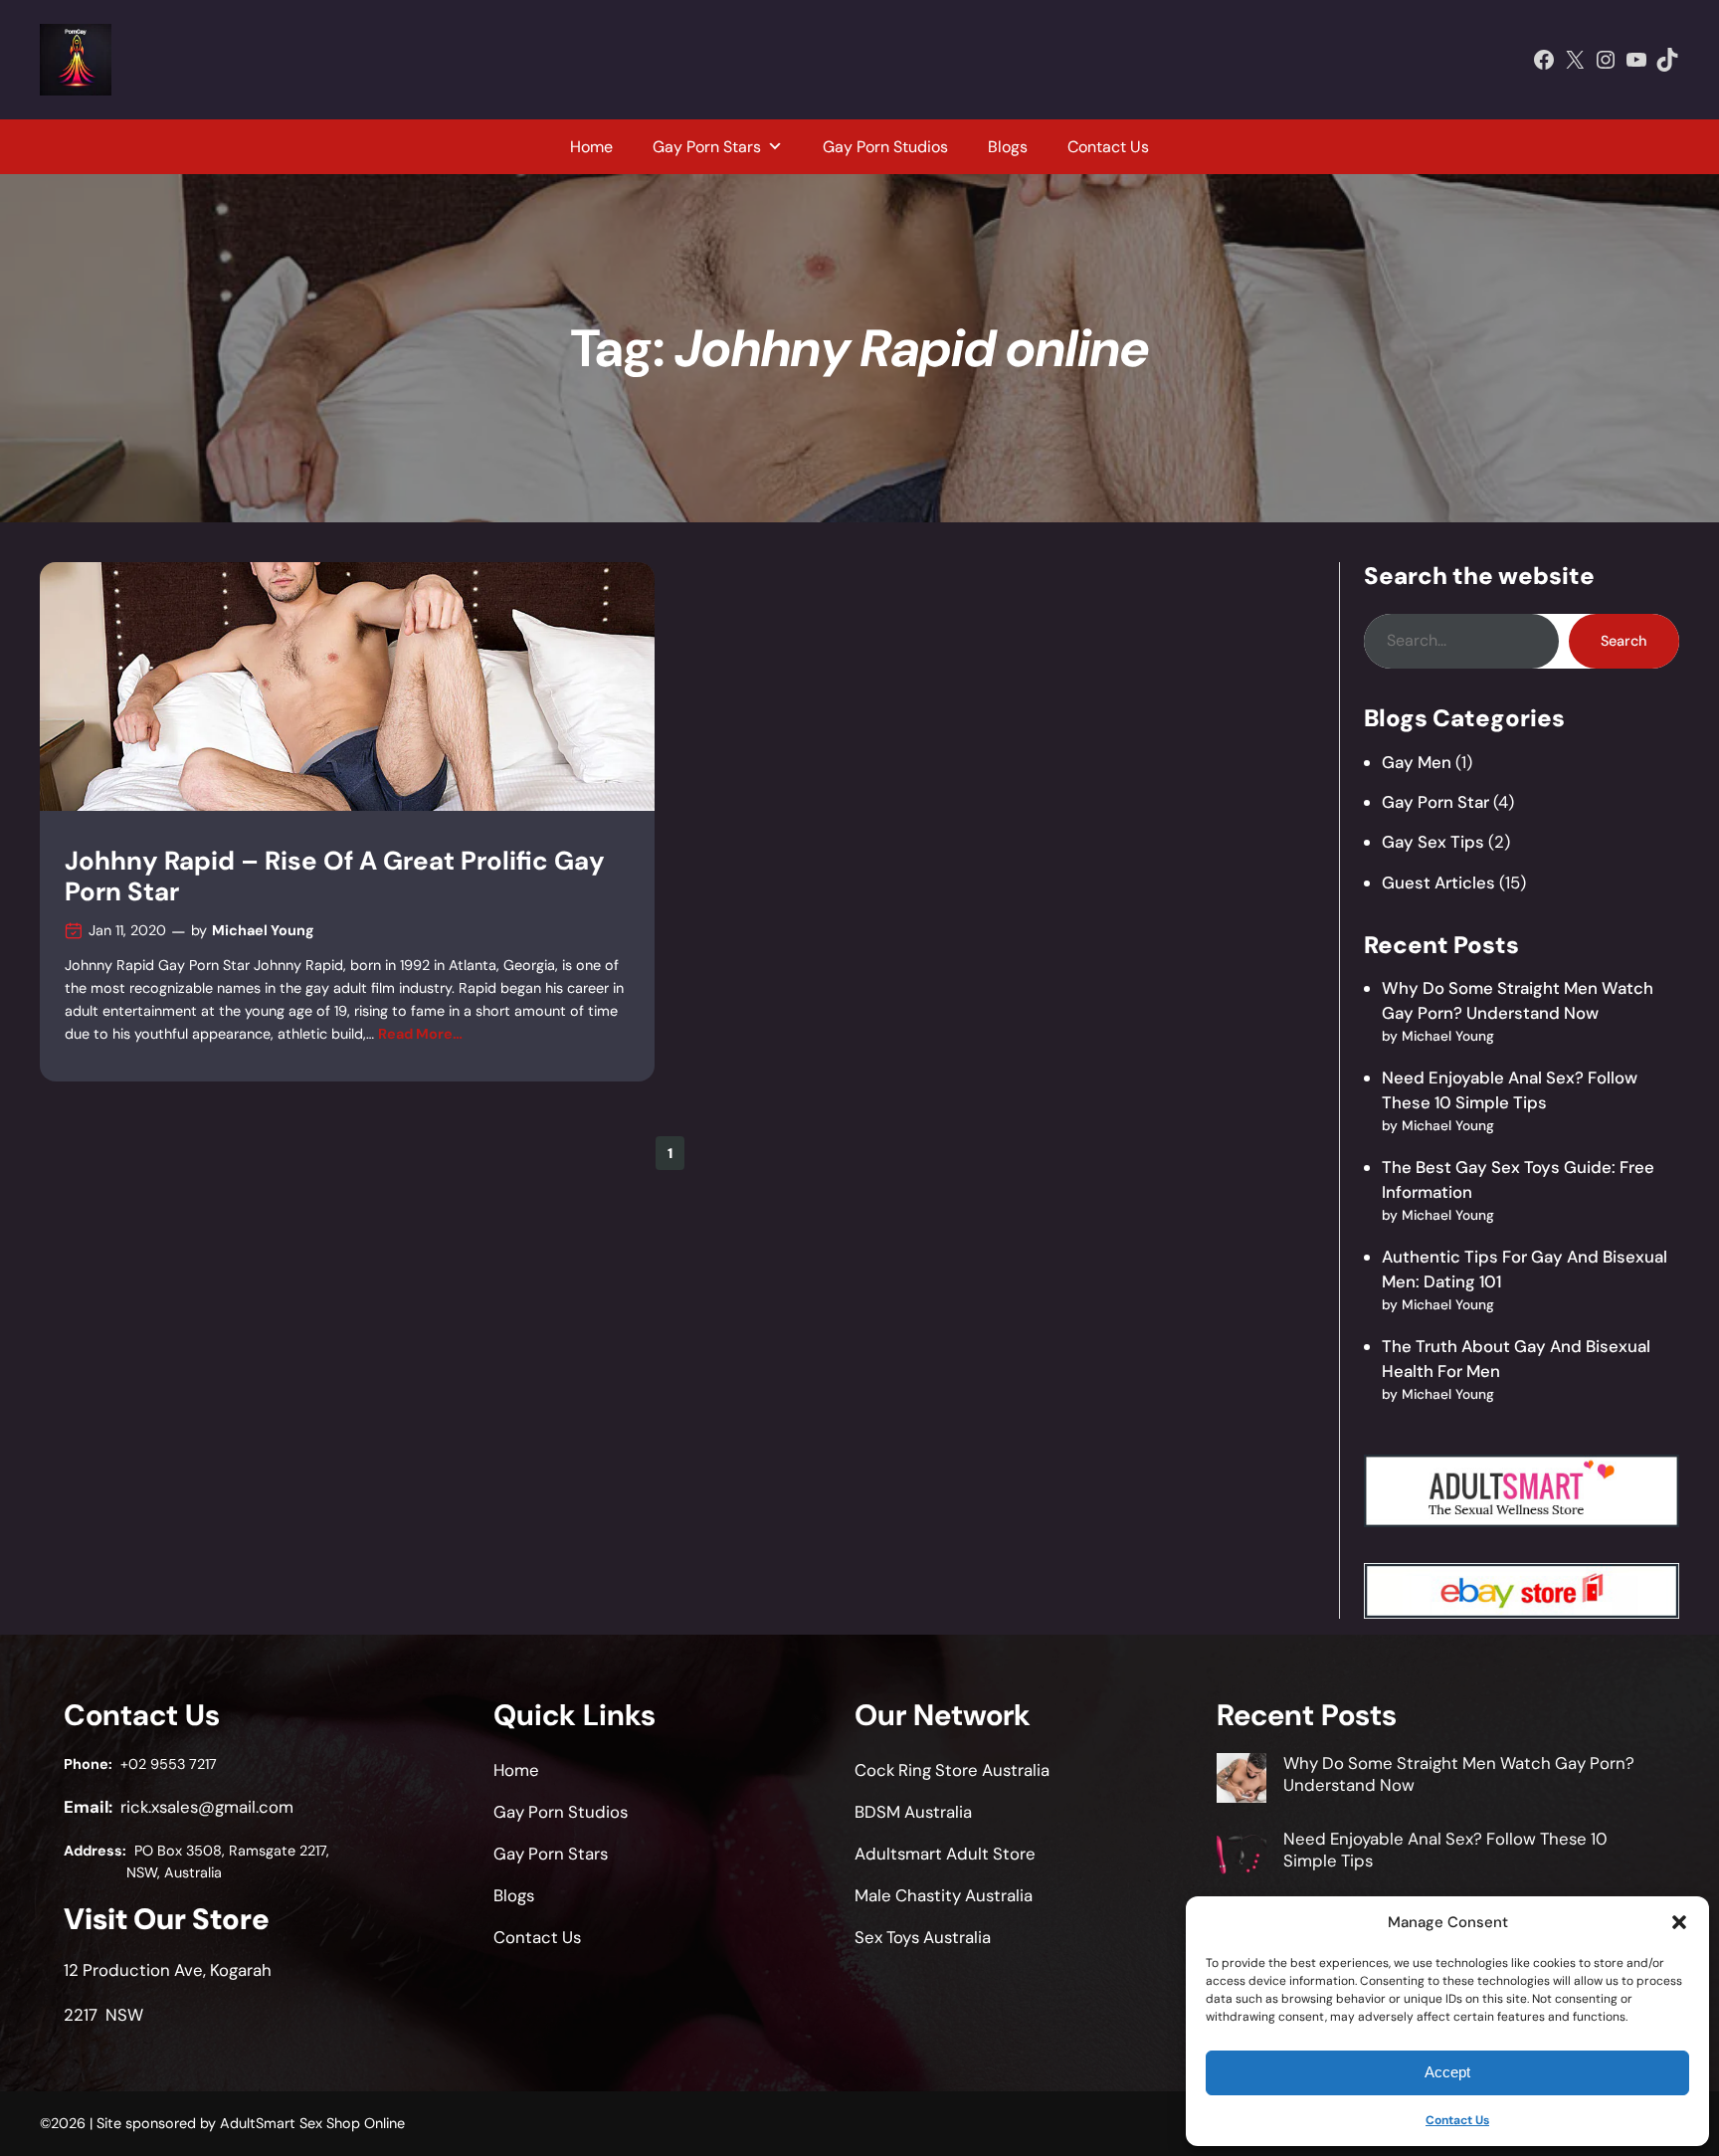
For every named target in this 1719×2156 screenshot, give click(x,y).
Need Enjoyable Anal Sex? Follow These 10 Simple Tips (1445, 1850)
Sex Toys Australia (923, 1937)
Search (1623, 641)
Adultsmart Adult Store (945, 1854)
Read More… (420, 1034)
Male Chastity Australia (944, 1895)
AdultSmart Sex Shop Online (312, 2123)
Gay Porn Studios (885, 147)
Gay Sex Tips (1433, 842)
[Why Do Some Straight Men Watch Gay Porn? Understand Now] (1241, 1781)
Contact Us (1457, 2120)
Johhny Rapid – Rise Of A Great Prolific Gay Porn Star (335, 877)
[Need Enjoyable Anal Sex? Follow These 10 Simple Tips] (1241, 1857)
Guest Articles (1438, 882)
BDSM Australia (913, 1812)
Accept (1447, 2072)
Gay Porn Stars (707, 147)
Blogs (1008, 147)
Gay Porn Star (1435, 802)
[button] (1679, 1922)
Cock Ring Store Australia (952, 1770)
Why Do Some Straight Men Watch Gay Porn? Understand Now (1459, 1774)
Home (591, 147)
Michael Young (263, 930)
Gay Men (1417, 762)
